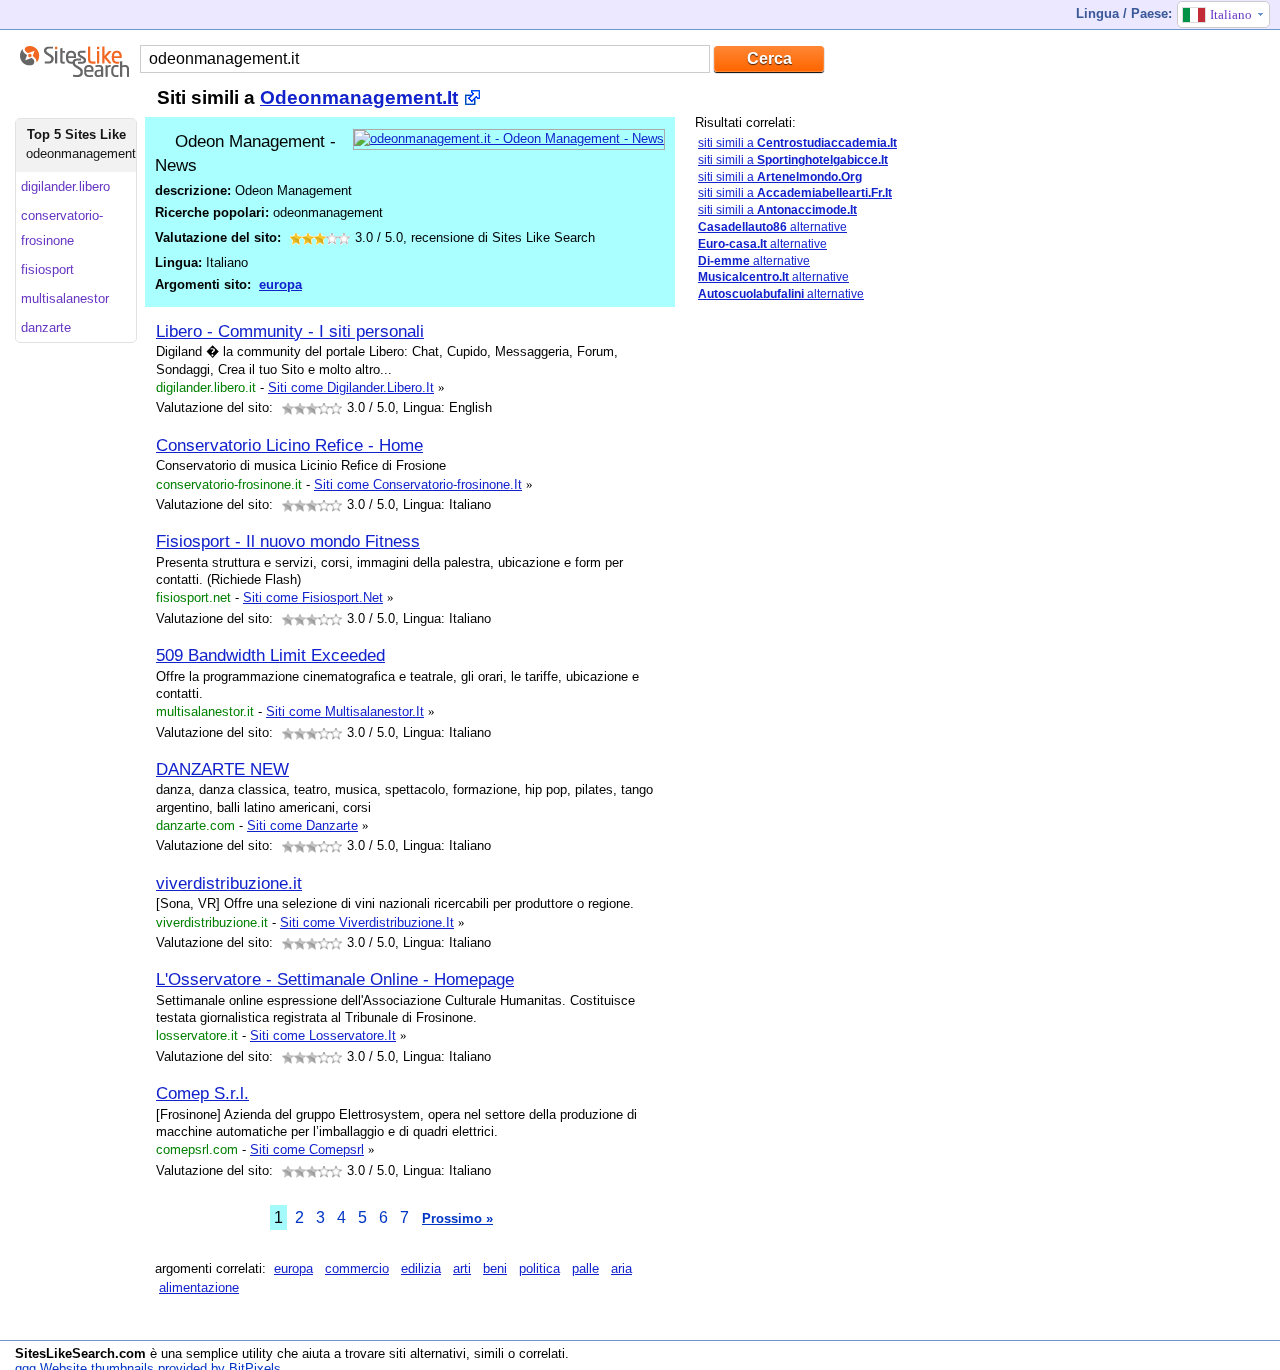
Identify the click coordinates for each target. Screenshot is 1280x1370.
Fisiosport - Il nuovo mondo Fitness (288, 541)
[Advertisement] (845, 633)
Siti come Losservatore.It (323, 1035)
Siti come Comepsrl (307, 1149)
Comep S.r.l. (202, 1093)
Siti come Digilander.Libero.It (351, 387)
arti (462, 1268)
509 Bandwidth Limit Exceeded (270, 655)
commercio (357, 1268)
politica (539, 1268)
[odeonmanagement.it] (509, 138)
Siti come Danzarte (302, 825)
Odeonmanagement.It (359, 97)
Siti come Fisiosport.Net (313, 597)
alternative (772, 227)
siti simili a (797, 143)
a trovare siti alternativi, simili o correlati (449, 1353)
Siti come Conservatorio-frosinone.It (418, 484)
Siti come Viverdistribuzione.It (367, 922)
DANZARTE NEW (222, 769)
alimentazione (199, 1287)
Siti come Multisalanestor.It (345, 711)
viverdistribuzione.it (229, 883)
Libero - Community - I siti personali (290, 331)
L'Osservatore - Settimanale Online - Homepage (335, 979)
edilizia (421, 1268)
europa (280, 284)
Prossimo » (457, 1218)
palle (585, 1268)
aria (621, 1268)
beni (495, 1268)
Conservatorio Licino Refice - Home (289, 445)
